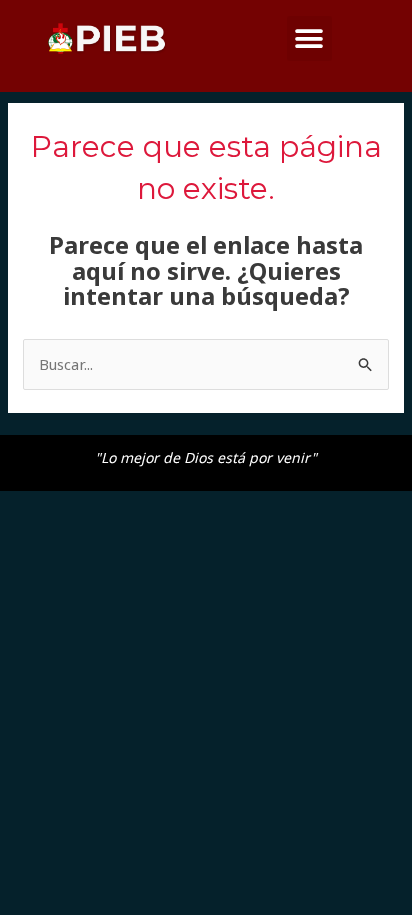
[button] (309, 38)
